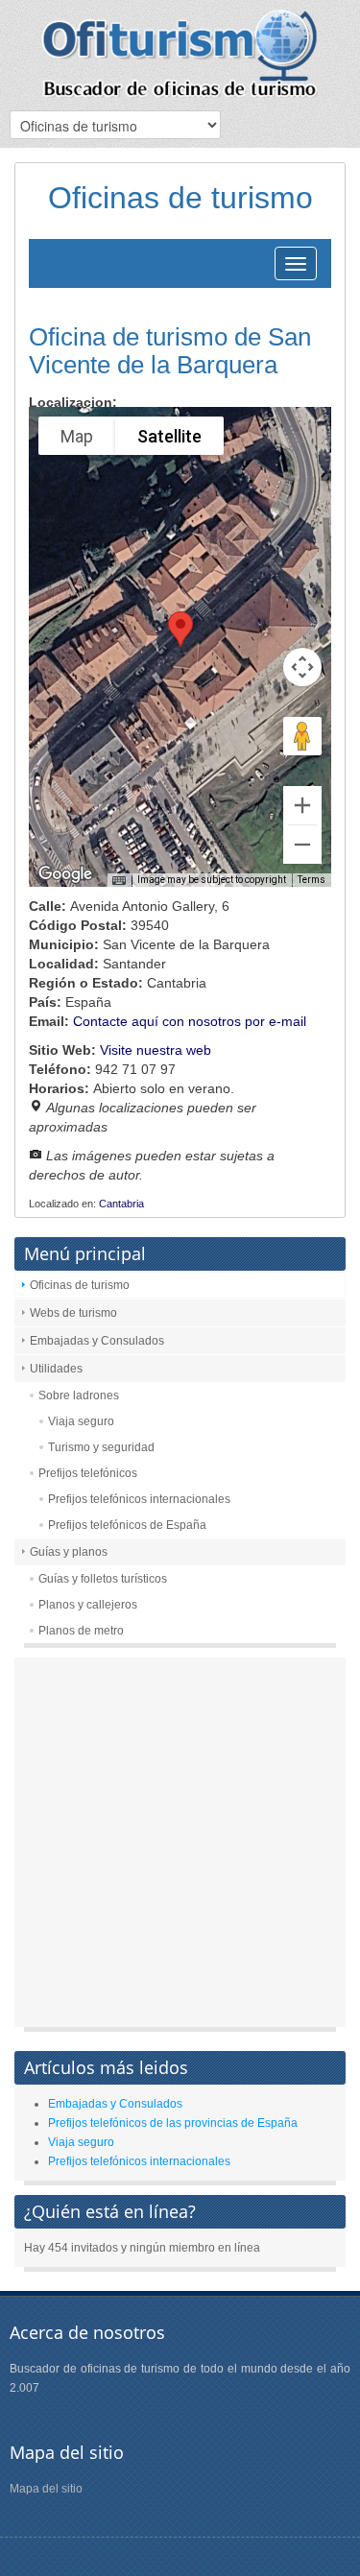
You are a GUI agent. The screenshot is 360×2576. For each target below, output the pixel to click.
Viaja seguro (81, 1421)
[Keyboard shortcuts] (119, 881)
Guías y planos (69, 1552)
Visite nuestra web (156, 1050)
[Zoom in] (302, 805)
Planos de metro (81, 1631)
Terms (312, 880)
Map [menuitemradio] (77, 436)
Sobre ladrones (79, 1395)
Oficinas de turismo (80, 1285)
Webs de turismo (73, 1313)
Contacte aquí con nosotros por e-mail (190, 1021)
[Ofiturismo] (180, 53)
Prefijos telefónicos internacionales (139, 1499)
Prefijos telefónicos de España (127, 1525)
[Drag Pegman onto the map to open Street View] (302, 736)
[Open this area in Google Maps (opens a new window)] (65, 874)
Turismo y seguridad (101, 1447)
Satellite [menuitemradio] (169, 436)
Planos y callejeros (88, 1605)
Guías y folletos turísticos (103, 1579)
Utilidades (56, 1369)
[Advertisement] (180, 1847)
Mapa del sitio (46, 2489)
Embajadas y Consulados (97, 1341)
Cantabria (121, 1204)
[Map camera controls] (302, 667)
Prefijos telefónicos (88, 1473)
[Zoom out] (302, 845)
